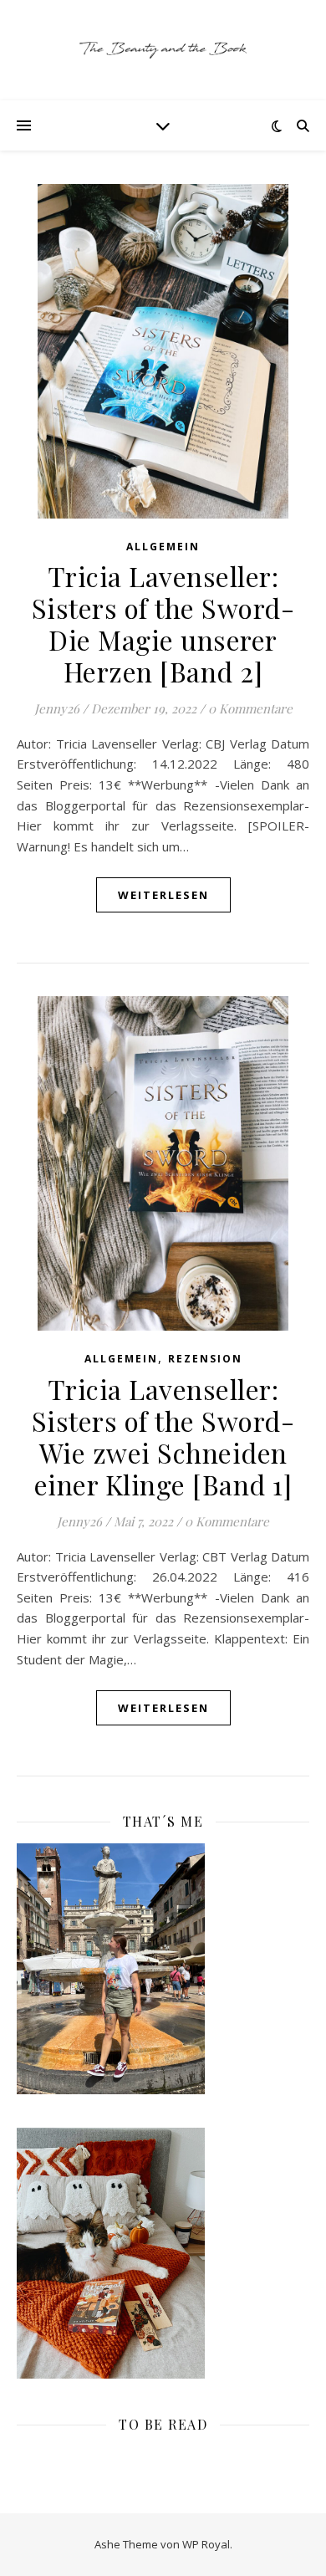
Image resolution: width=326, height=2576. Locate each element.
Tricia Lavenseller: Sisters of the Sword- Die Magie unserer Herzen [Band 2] (163, 624)
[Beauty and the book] (163, 50)
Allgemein (163, 547)
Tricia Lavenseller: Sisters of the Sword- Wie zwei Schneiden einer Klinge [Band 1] (163, 1436)
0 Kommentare (250, 708)
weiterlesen (163, 895)
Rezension (205, 1359)
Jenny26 (57, 708)
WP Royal (206, 2544)
